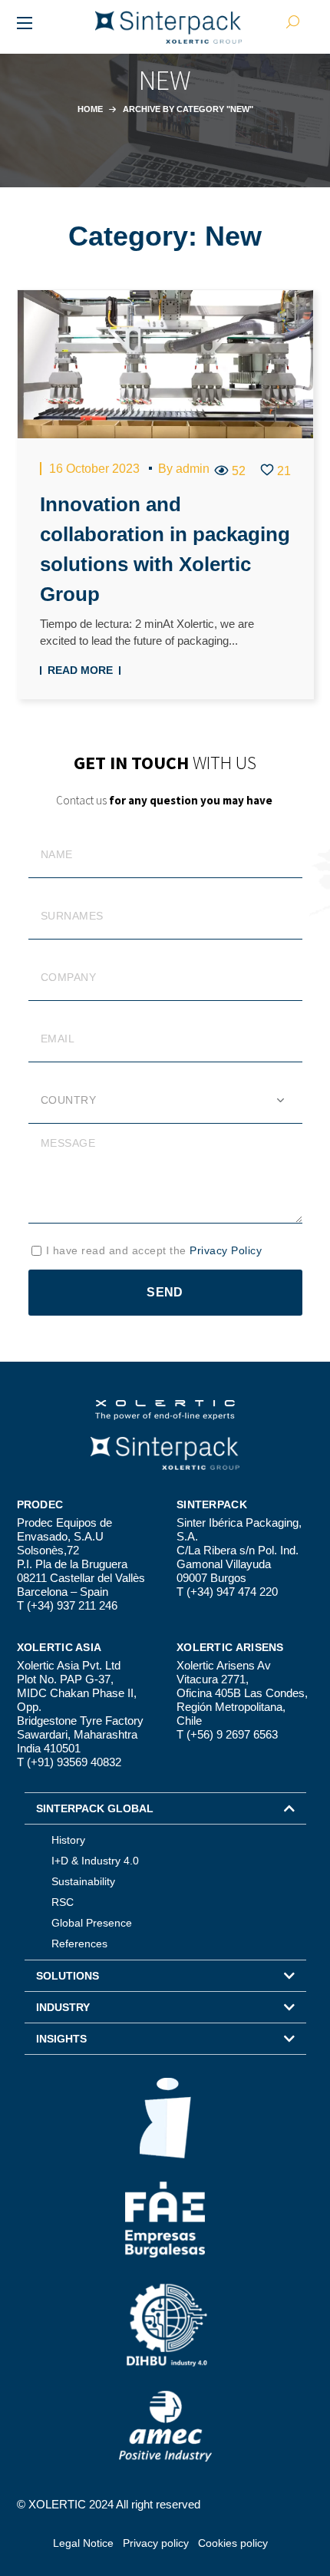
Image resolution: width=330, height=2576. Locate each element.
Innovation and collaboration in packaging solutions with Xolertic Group (165, 549)
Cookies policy (233, 2543)
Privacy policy (156, 2543)
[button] (165, 1808)
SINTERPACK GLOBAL (95, 1808)
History (68, 1840)
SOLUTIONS (68, 1976)
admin (193, 469)
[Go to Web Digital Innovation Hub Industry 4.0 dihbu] (165, 2324)
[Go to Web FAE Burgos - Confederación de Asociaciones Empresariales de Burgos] (165, 2220)
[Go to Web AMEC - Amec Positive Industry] (165, 2426)
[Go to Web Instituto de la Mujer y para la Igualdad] (165, 2118)
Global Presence (92, 1923)
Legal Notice (83, 2543)
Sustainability (83, 1881)
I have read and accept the (154, 1250)
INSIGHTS (61, 2039)
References (79, 1944)
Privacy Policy (226, 1250)
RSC (63, 1902)
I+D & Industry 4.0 (95, 1861)
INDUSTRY (63, 2007)
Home (90, 109)
